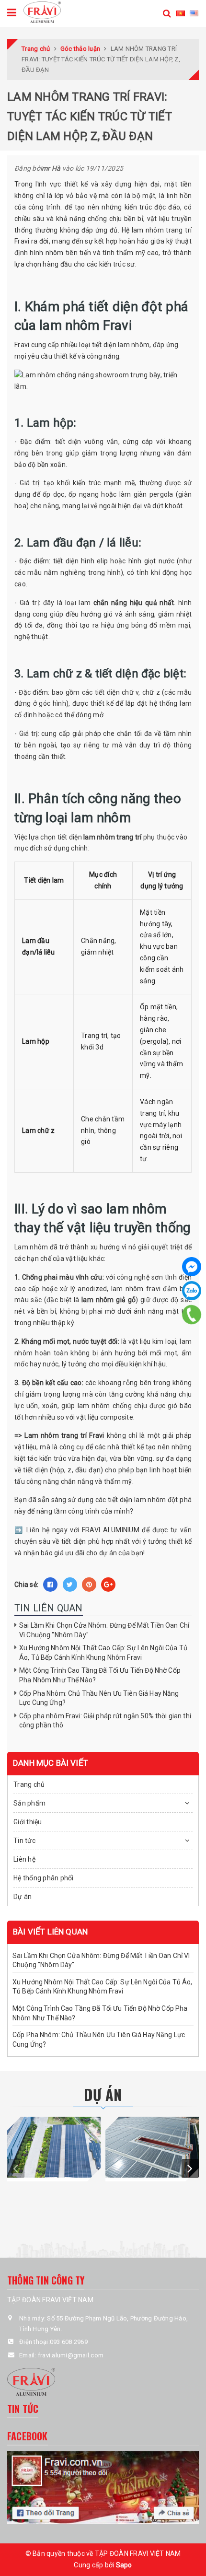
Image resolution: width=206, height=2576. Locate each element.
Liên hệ (24, 1859)
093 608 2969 (69, 2342)
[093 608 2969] (192, 1315)
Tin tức (24, 1841)
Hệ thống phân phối (44, 1878)
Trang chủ (29, 1784)
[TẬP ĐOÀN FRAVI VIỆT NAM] (42, 12)
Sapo (124, 2565)
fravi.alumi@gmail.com (71, 2355)
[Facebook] (192, 1267)
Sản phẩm (29, 1803)
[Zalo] (192, 1291)
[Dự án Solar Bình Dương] (152, 2147)
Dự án (23, 1897)
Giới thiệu (28, 1822)
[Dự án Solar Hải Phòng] (54, 2147)
